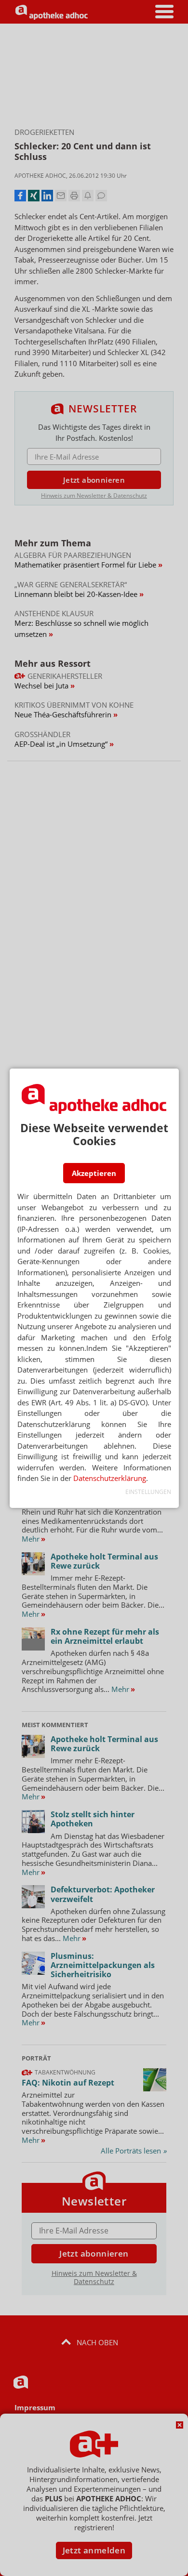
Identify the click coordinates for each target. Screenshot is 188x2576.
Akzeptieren (94, 1173)
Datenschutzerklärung (110, 1478)
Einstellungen (148, 1492)
